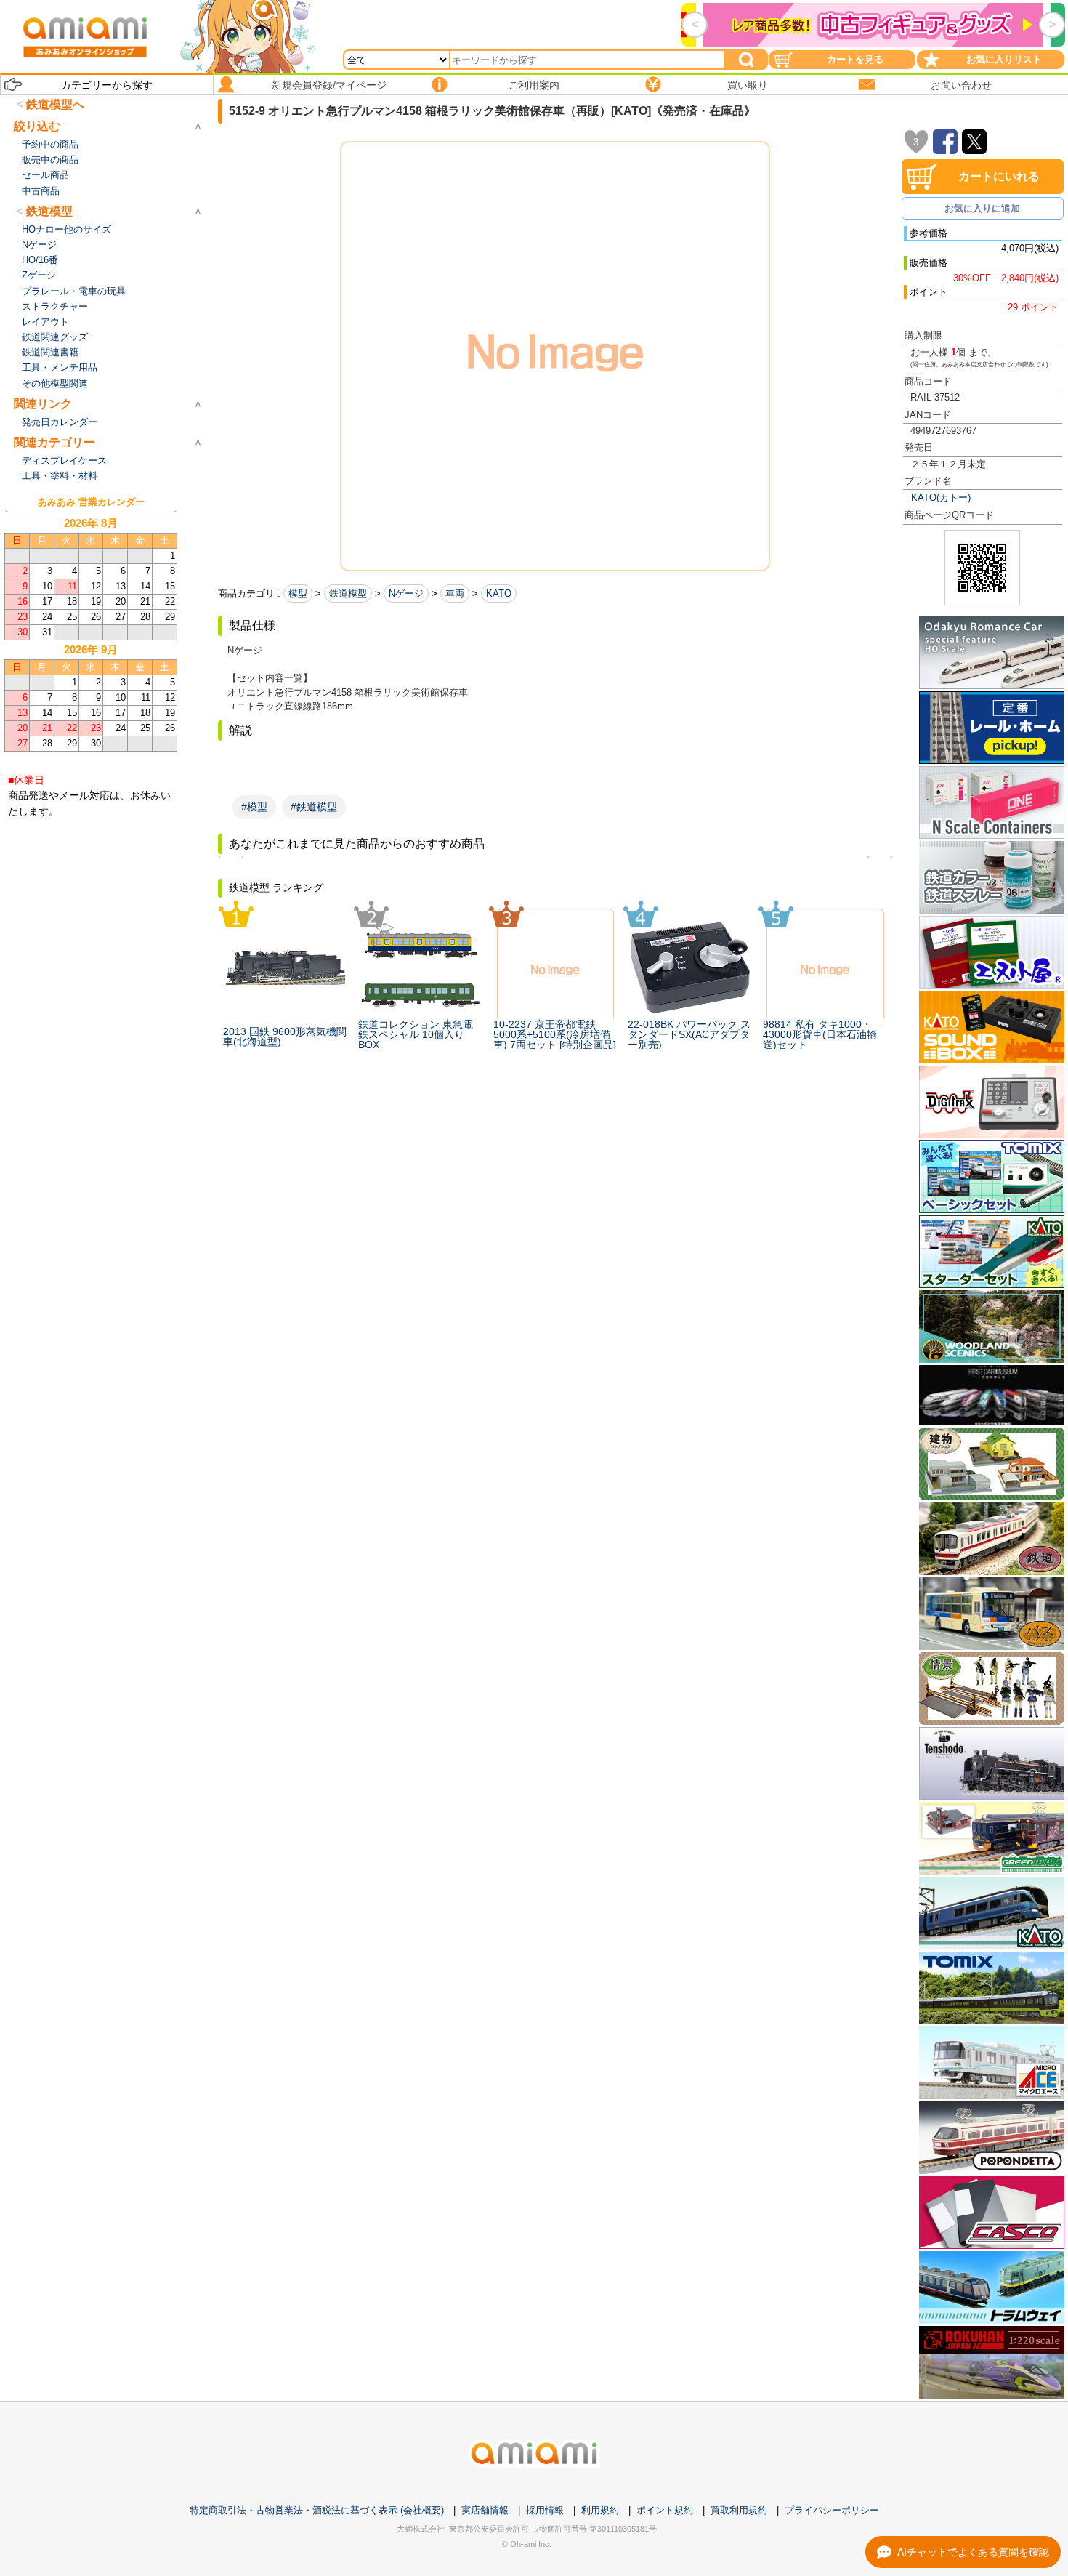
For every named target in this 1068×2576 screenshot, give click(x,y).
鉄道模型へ (55, 104)
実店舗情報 (485, 2510)
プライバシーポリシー (832, 2510)
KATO (499, 593)
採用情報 (545, 2510)
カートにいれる (999, 176)
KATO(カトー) (941, 498)
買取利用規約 (739, 2510)
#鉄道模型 (314, 807)
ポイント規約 (665, 2510)
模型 (298, 593)
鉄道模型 (348, 593)
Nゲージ (406, 593)
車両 (455, 593)
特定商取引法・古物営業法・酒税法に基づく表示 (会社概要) (317, 2510)
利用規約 (600, 2510)
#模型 (254, 807)
